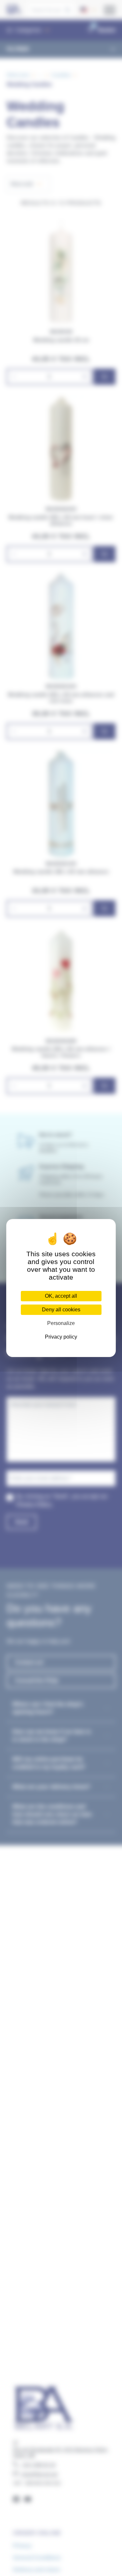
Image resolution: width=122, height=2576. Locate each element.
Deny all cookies (61, 1310)
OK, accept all (61, 1296)
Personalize (61, 1323)
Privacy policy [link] (61, 1337)
